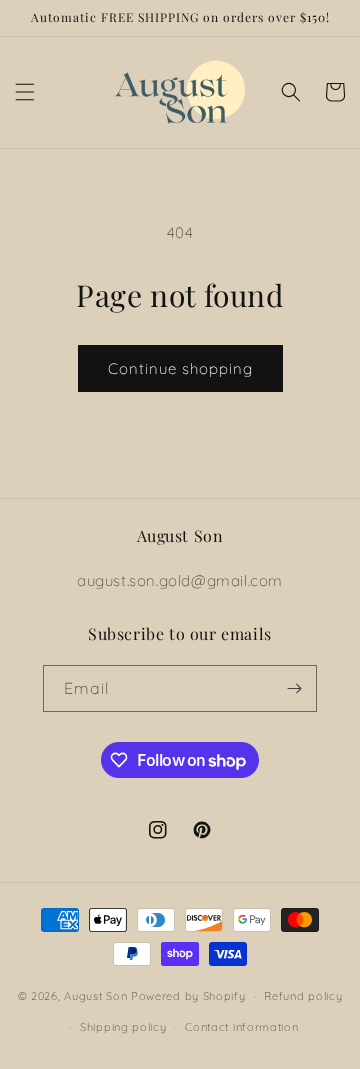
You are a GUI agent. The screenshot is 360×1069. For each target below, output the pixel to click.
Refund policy (303, 996)
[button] (25, 92)
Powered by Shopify (188, 996)
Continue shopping (180, 368)
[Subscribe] (294, 688)
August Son (95, 996)
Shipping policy (123, 1027)
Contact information (241, 1027)
